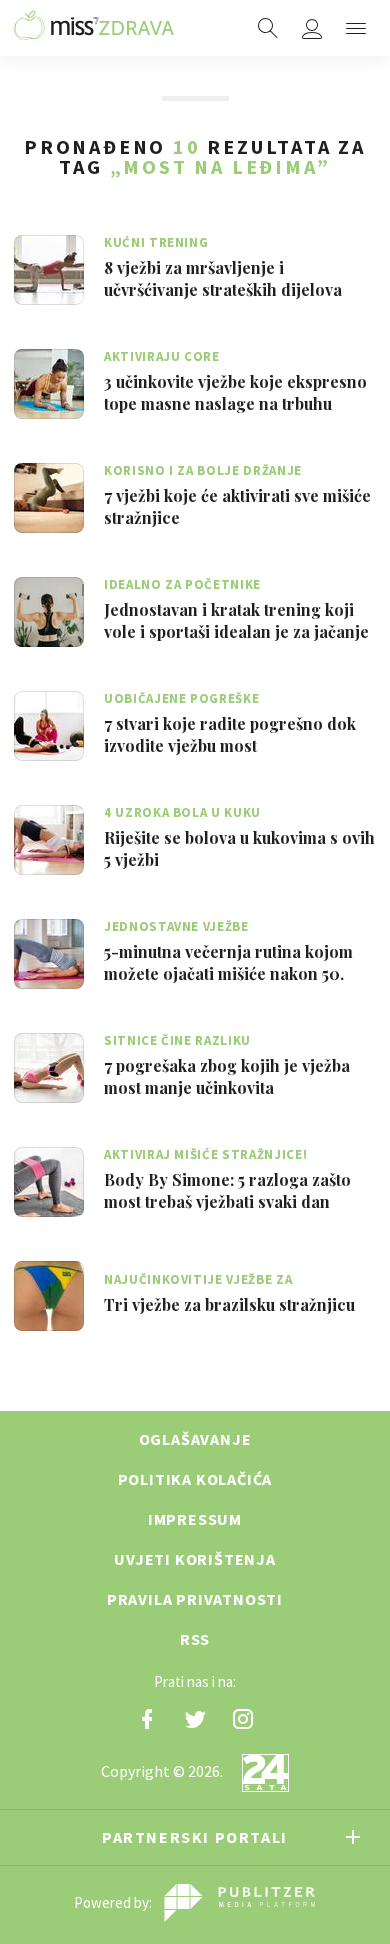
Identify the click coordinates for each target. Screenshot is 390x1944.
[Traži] (268, 28)
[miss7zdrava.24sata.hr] (94, 28)
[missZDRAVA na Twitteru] (195, 1719)
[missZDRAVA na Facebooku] (147, 1719)
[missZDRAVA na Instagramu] (243, 1719)
